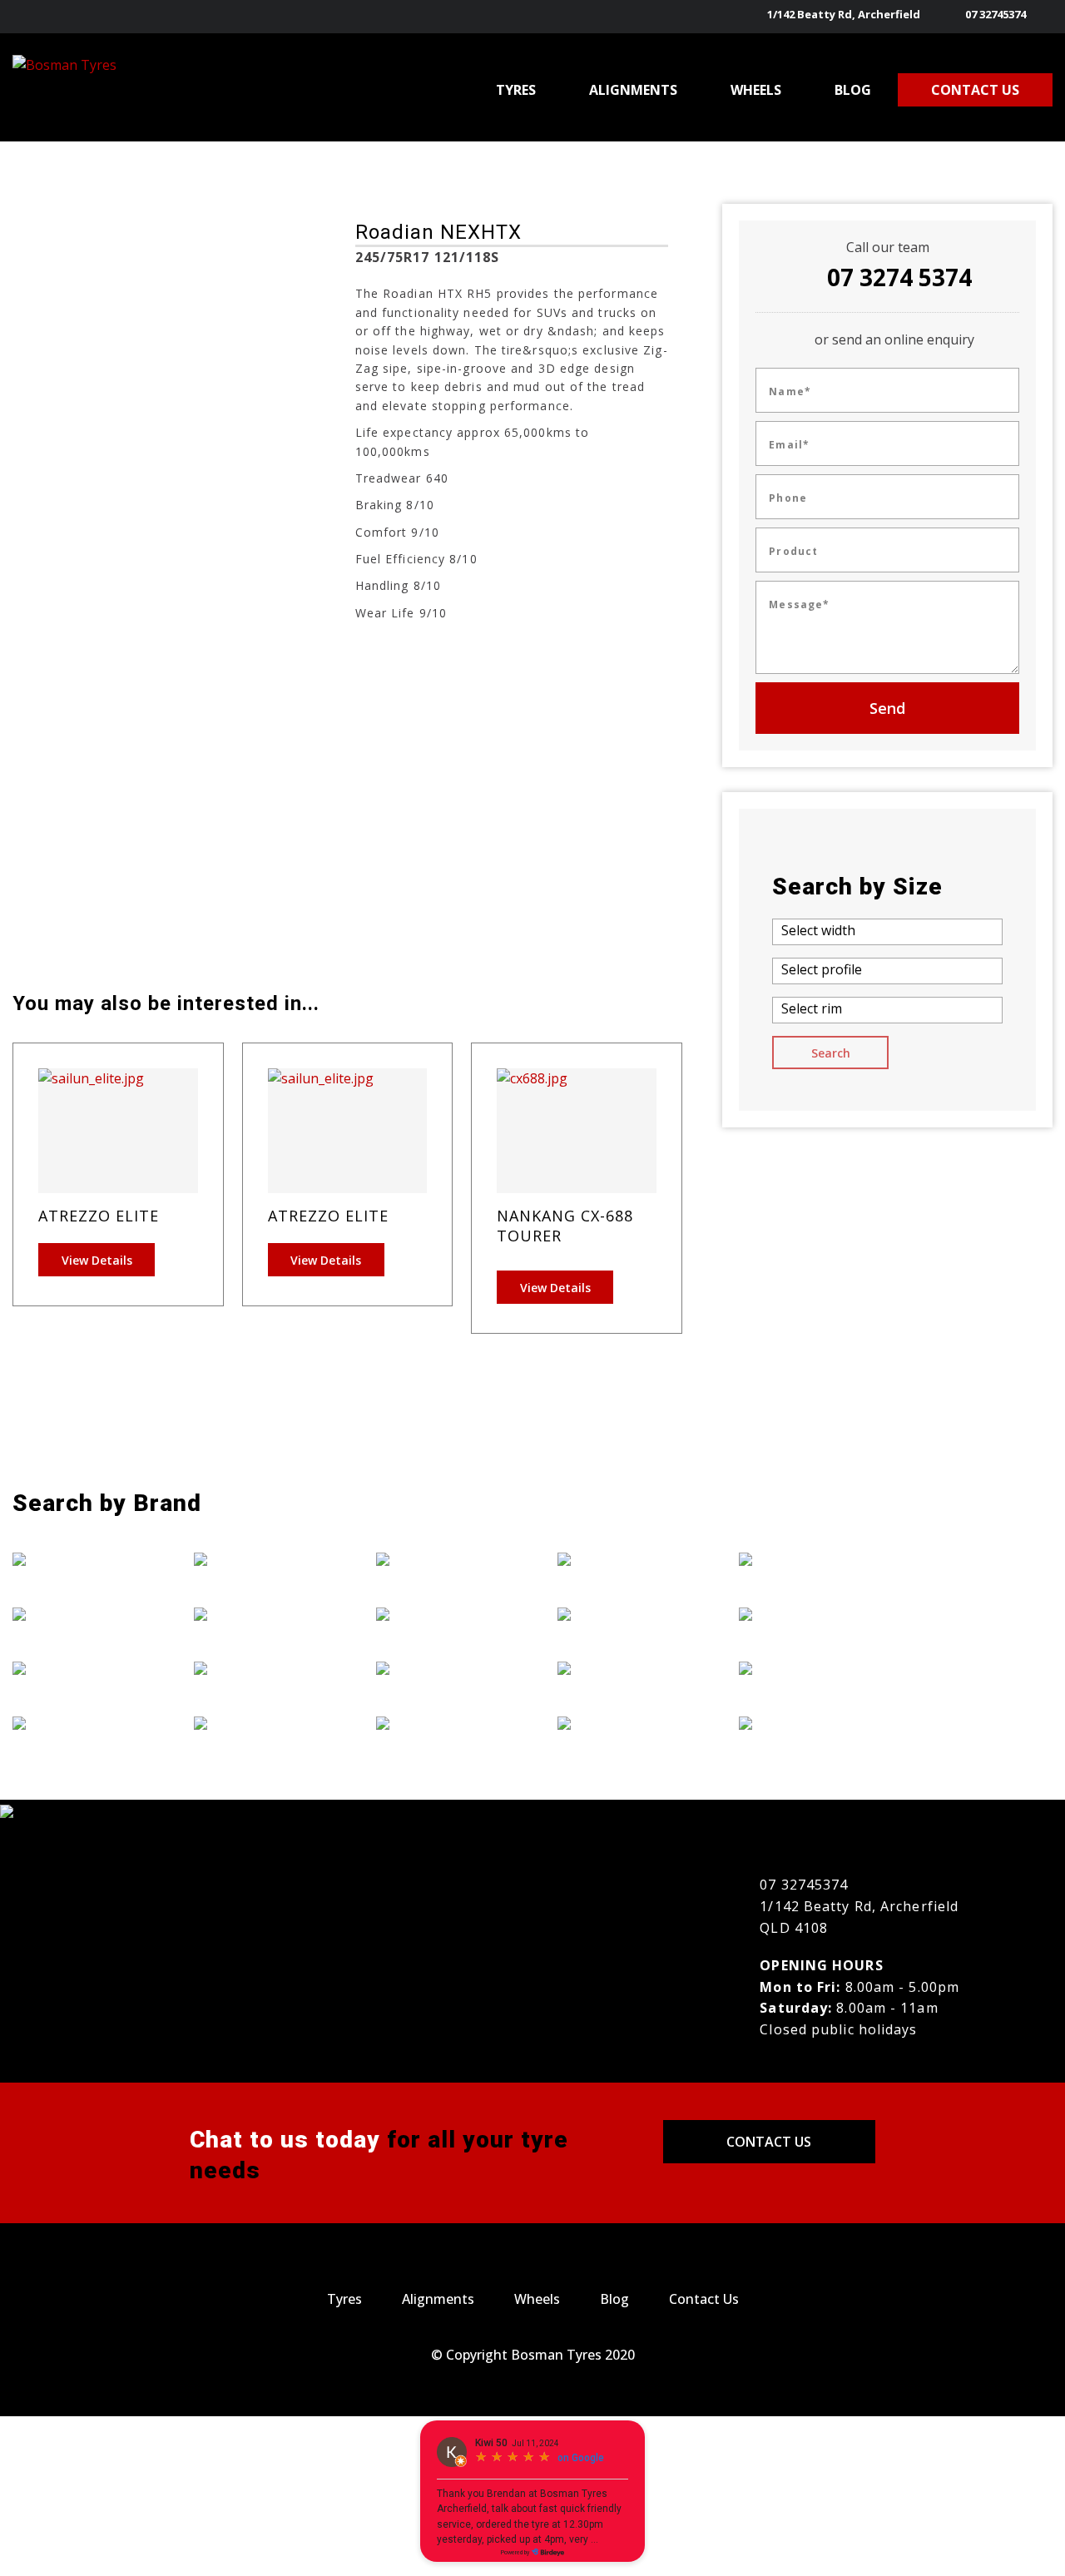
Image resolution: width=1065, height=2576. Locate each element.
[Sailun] (805, 1559)
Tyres (344, 2299)
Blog (614, 2299)
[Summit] (805, 1613)
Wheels (537, 2299)
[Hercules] (260, 1722)
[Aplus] (78, 1559)
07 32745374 (996, 14)
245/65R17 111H (74, 699)
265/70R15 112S (241, 816)
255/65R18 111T (242, 606)
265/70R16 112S (241, 793)
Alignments (438, 2299)
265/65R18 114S (241, 839)
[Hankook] (260, 1668)
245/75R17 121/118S (85, 769)
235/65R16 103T (242, 629)
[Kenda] (442, 1613)
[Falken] (78, 1722)
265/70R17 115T (242, 769)
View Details (97, 1260)
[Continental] (78, 1668)
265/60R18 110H (74, 816)
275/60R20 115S (241, 746)
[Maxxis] (442, 1722)
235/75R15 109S (73, 653)
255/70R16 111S (73, 886)
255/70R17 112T (74, 862)
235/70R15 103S (241, 699)
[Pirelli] (623, 1722)
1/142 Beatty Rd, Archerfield (844, 14)
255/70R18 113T (74, 839)
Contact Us (769, 2142)
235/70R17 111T (74, 629)
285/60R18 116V (242, 653)
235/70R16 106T (74, 606)
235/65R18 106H (242, 676)
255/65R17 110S (73, 793)
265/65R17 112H (242, 862)
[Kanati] (442, 1559)
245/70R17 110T (74, 746)
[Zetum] (805, 1722)
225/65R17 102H (242, 886)
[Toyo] (805, 1668)
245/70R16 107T (74, 723)
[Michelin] (623, 1559)
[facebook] (1043, 17)
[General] (260, 1613)
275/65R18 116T (242, 723)
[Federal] (260, 1559)
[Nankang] (623, 1613)
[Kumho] (442, 1668)
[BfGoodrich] (78, 1613)
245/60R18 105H (74, 676)
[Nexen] (623, 1668)
